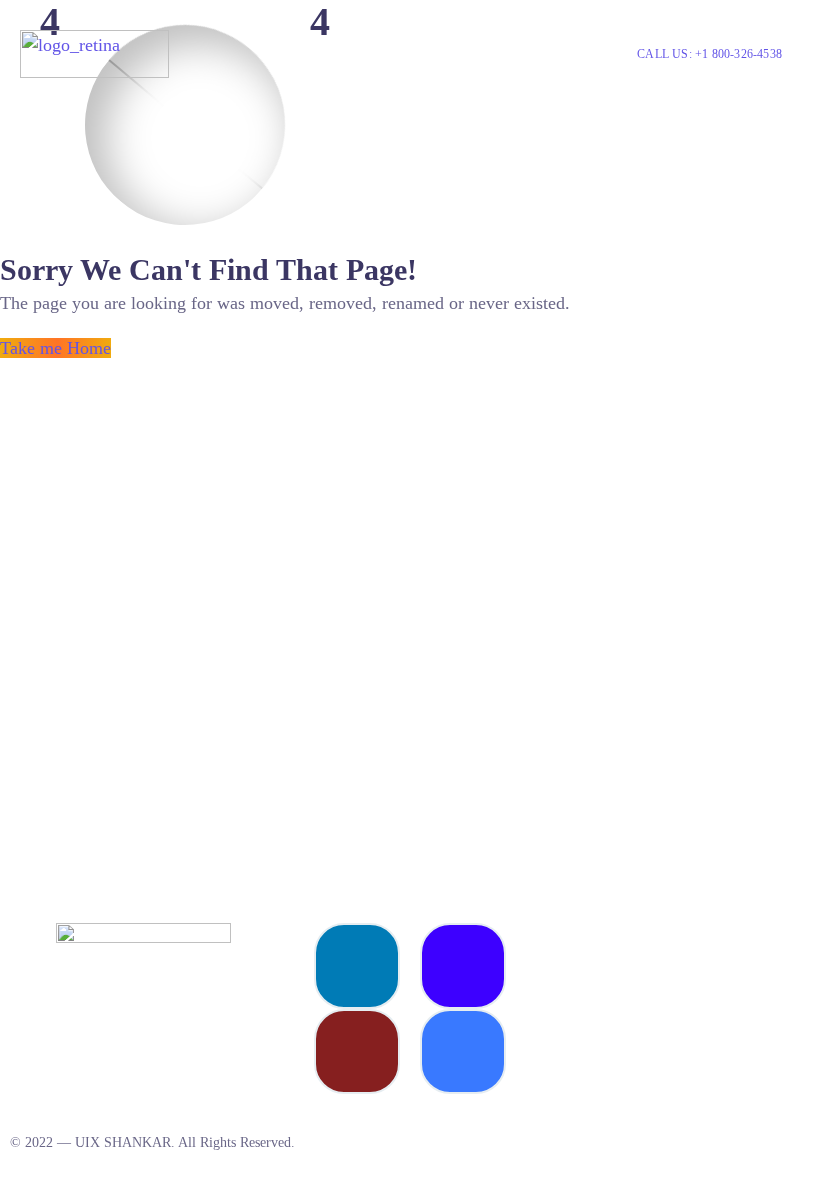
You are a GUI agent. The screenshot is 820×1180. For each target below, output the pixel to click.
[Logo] (94, 54)
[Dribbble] (357, 1052)
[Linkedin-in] (357, 966)
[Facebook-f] (463, 1052)
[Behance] (463, 966)
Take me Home (55, 348)
